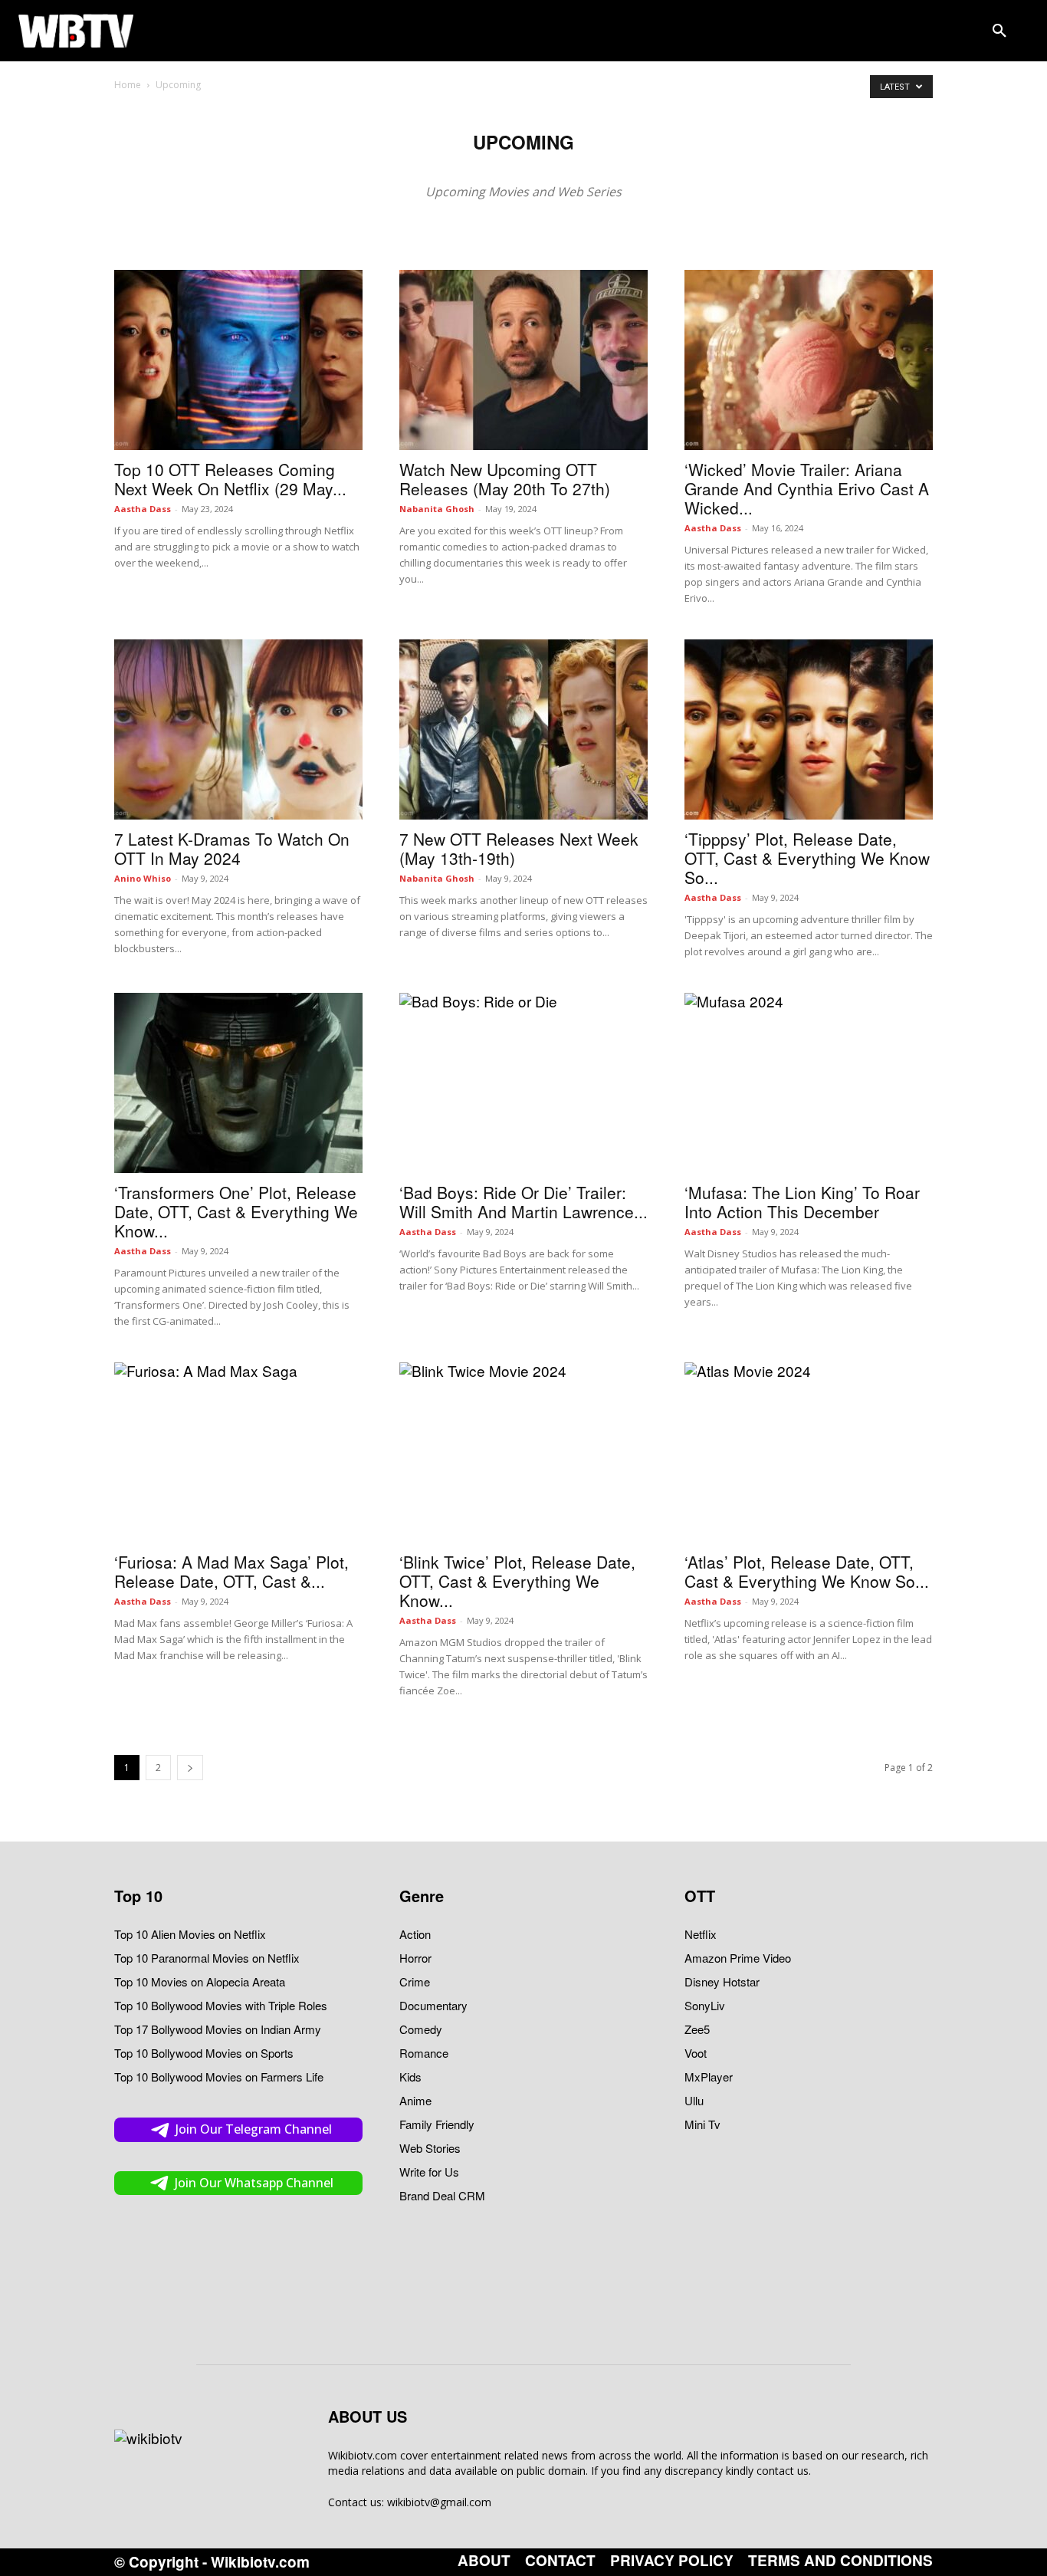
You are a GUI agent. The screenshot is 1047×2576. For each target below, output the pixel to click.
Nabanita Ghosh (437, 509)
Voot (696, 2053)
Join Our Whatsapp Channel (254, 2183)
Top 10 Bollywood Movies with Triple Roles (221, 2005)
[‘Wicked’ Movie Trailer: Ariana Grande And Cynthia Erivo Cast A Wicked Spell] (809, 360)
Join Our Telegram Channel (254, 2129)
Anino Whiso (143, 878)
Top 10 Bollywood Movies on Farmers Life (219, 2077)
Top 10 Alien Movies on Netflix (190, 1934)
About (484, 2561)
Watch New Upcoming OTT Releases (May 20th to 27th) (505, 479)
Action (415, 1934)
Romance (424, 2053)
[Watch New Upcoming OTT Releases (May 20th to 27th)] (523, 360)
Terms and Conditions (840, 2561)
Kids (410, 2077)
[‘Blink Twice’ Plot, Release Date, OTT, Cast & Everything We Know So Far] (523, 1452)
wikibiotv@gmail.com (439, 2502)
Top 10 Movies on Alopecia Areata (200, 1981)
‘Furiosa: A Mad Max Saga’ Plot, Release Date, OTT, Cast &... (231, 1571)
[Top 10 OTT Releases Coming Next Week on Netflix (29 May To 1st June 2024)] (238, 360)
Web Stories (430, 2148)
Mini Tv (702, 2124)
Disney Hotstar (722, 1981)
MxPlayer (709, 2077)
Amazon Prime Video (738, 1958)
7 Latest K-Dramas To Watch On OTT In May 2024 (232, 848)
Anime (415, 2100)
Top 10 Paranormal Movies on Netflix (207, 1958)
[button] (999, 31)
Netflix (701, 1934)
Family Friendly (437, 2124)
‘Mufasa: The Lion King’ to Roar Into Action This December (802, 1202)
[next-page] (190, 1768)
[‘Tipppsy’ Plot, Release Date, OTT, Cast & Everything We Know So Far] (809, 729)
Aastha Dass (143, 509)
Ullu (694, 2100)
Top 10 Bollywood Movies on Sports (204, 2053)
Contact (560, 2561)
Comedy (421, 2029)
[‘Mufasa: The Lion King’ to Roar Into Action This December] (809, 1083)
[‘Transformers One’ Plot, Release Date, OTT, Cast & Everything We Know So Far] (238, 1083)
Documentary (433, 2005)
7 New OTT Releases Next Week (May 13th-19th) (519, 848)
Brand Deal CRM (442, 2195)
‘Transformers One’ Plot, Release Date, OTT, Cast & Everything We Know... (236, 1211)
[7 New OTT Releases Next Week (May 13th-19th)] (523, 729)
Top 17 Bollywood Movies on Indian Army (218, 2029)
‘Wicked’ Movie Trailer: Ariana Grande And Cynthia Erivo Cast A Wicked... (807, 488)
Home (128, 85)
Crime (415, 1981)
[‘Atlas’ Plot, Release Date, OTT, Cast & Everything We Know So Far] (809, 1452)
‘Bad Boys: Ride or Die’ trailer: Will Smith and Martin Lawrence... (523, 1202)
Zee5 (697, 2029)
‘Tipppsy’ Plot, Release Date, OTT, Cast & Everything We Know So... (807, 858)
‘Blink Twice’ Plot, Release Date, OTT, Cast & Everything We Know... (517, 1581)
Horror (415, 1958)
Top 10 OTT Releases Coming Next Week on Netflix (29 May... (230, 479)
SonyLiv (705, 2005)
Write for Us (429, 2172)
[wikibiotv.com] (76, 30)
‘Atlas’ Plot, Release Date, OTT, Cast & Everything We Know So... (807, 1571)
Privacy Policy (672, 2561)
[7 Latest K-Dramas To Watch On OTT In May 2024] (238, 729)
